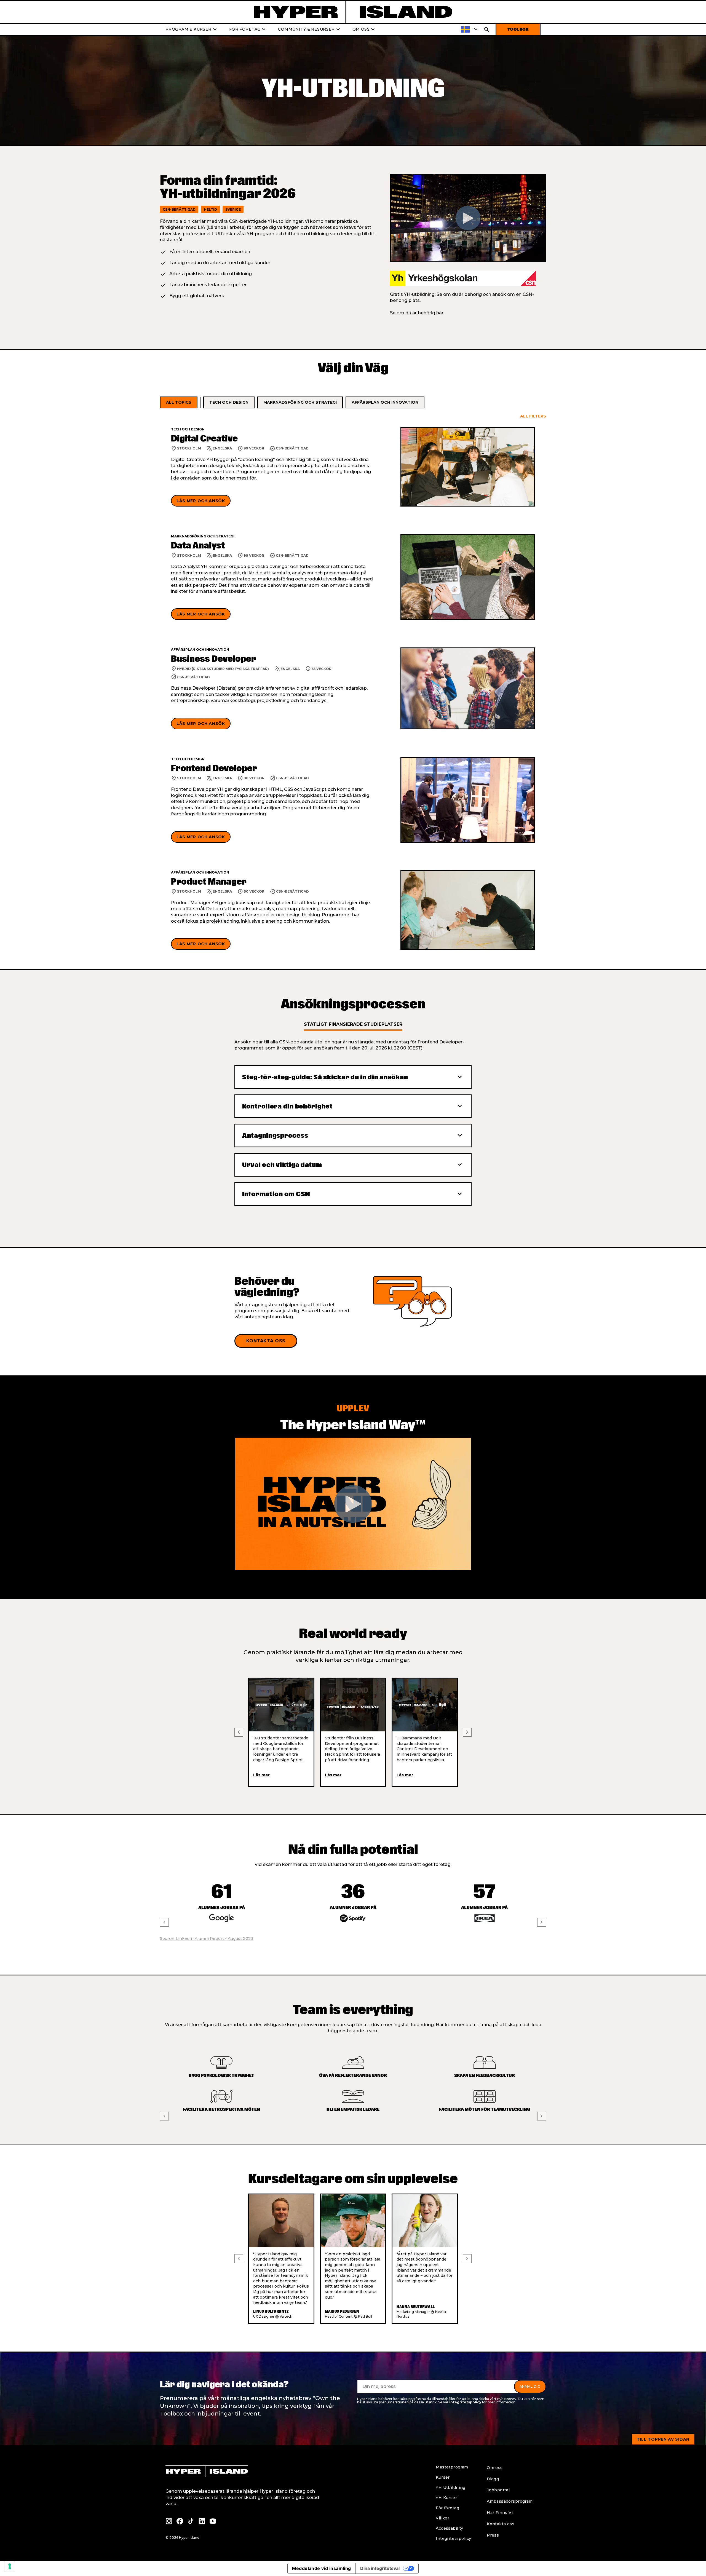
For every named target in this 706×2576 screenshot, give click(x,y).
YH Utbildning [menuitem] (450, 2487)
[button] (470, 30)
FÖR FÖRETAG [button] (248, 30)
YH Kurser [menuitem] (446, 2498)
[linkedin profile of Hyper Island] (202, 2521)
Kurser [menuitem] (443, 2477)
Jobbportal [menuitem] (498, 2490)
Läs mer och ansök (201, 501)
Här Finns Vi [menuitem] (500, 2513)
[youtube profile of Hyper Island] (213, 2521)
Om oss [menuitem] (495, 2468)
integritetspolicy (465, 2402)
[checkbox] (179, 403)
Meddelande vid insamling (322, 2568)
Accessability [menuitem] (449, 2528)
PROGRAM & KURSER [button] (192, 30)
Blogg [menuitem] (493, 2479)
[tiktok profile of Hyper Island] (191, 2521)
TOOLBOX (518, 29)
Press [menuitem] (493, 2535)
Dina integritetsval (380, 2568)
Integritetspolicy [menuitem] (453, 2538)
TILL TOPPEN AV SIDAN (663, 2439)
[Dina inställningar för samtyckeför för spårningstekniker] (10, 2566)
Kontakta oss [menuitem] (501, 2524)
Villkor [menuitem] (442, 2518)
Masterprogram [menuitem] (452, 2467)
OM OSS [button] (364, 30)
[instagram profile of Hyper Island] (169, 2521)
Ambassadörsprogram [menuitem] (510, 2501)
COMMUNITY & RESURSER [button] (310, 30)
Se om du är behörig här (417, 313)
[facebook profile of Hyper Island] (180, 2521)
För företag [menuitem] (447, 2508)
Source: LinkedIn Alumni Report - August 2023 (207, 1938)
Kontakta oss (266, 1341)
